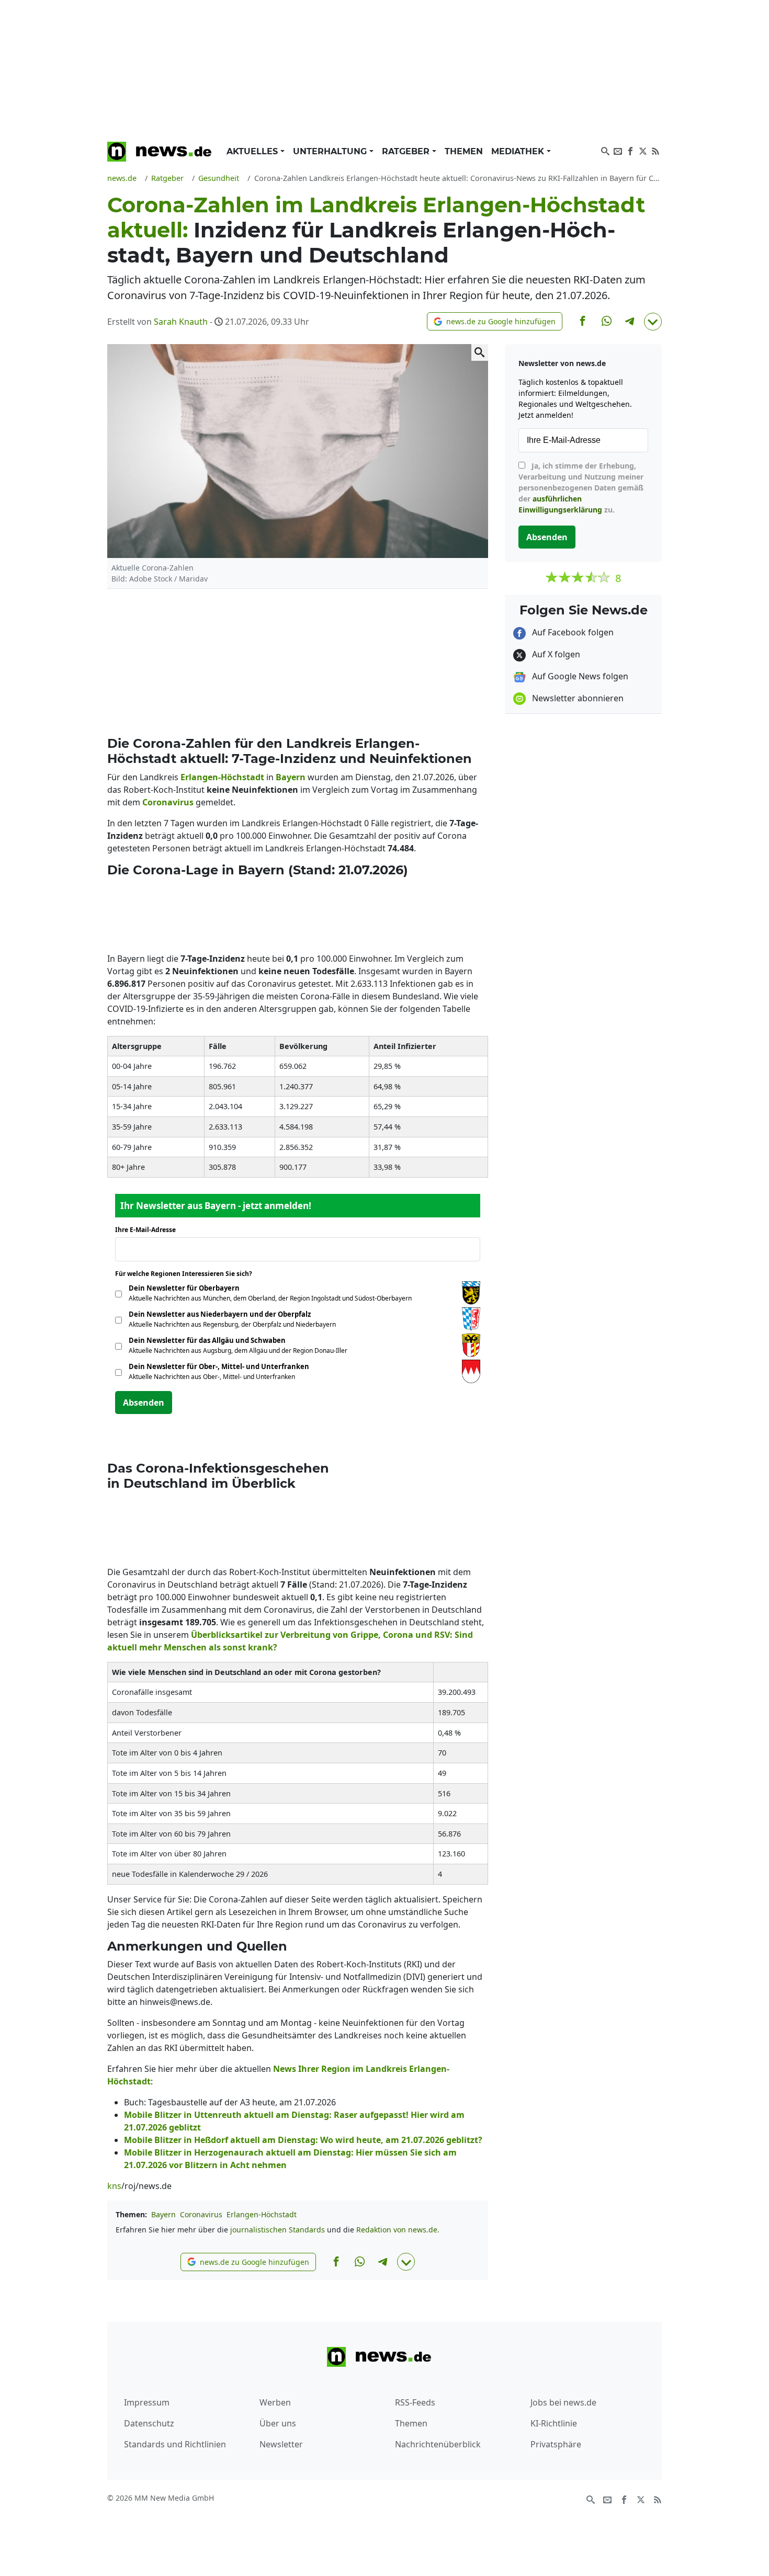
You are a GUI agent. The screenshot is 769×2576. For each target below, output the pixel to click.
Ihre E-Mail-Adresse (149, 1230)
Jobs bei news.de (563, 2402)
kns (114, 2186)
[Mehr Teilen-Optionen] (653, 322)
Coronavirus (201, 2214)
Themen (464, 151)
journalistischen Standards (278, 2230)
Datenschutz (149, 2423)
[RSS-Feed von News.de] (655, 150)
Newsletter (281, 2444)
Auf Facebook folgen (572, 632)
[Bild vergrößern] (480, 352)
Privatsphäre (556, 2444)
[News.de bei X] (643, 150)
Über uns (278, 2423)
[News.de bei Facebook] (630, 150)
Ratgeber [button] (407, 151)
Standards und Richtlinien (175, 2444)
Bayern (163, 2214)
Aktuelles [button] (253, 151)
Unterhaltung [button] (331, 151)
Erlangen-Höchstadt (262, 2214)
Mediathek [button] (519, 151)
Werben (275, 2402)
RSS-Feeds (415, 2402)
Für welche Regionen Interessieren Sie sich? (188, 1274)
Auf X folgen (555, 654)
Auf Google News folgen (579, 676)
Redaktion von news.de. (398, 2230)
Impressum (147, 2402)
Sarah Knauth (181, 322)
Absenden (144, 1403)
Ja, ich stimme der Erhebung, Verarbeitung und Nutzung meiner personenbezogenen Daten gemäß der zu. (581, 488)
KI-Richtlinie (554, 2423)
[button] (495, 321)
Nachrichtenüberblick (438, 2444)
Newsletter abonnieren (577, 698)
